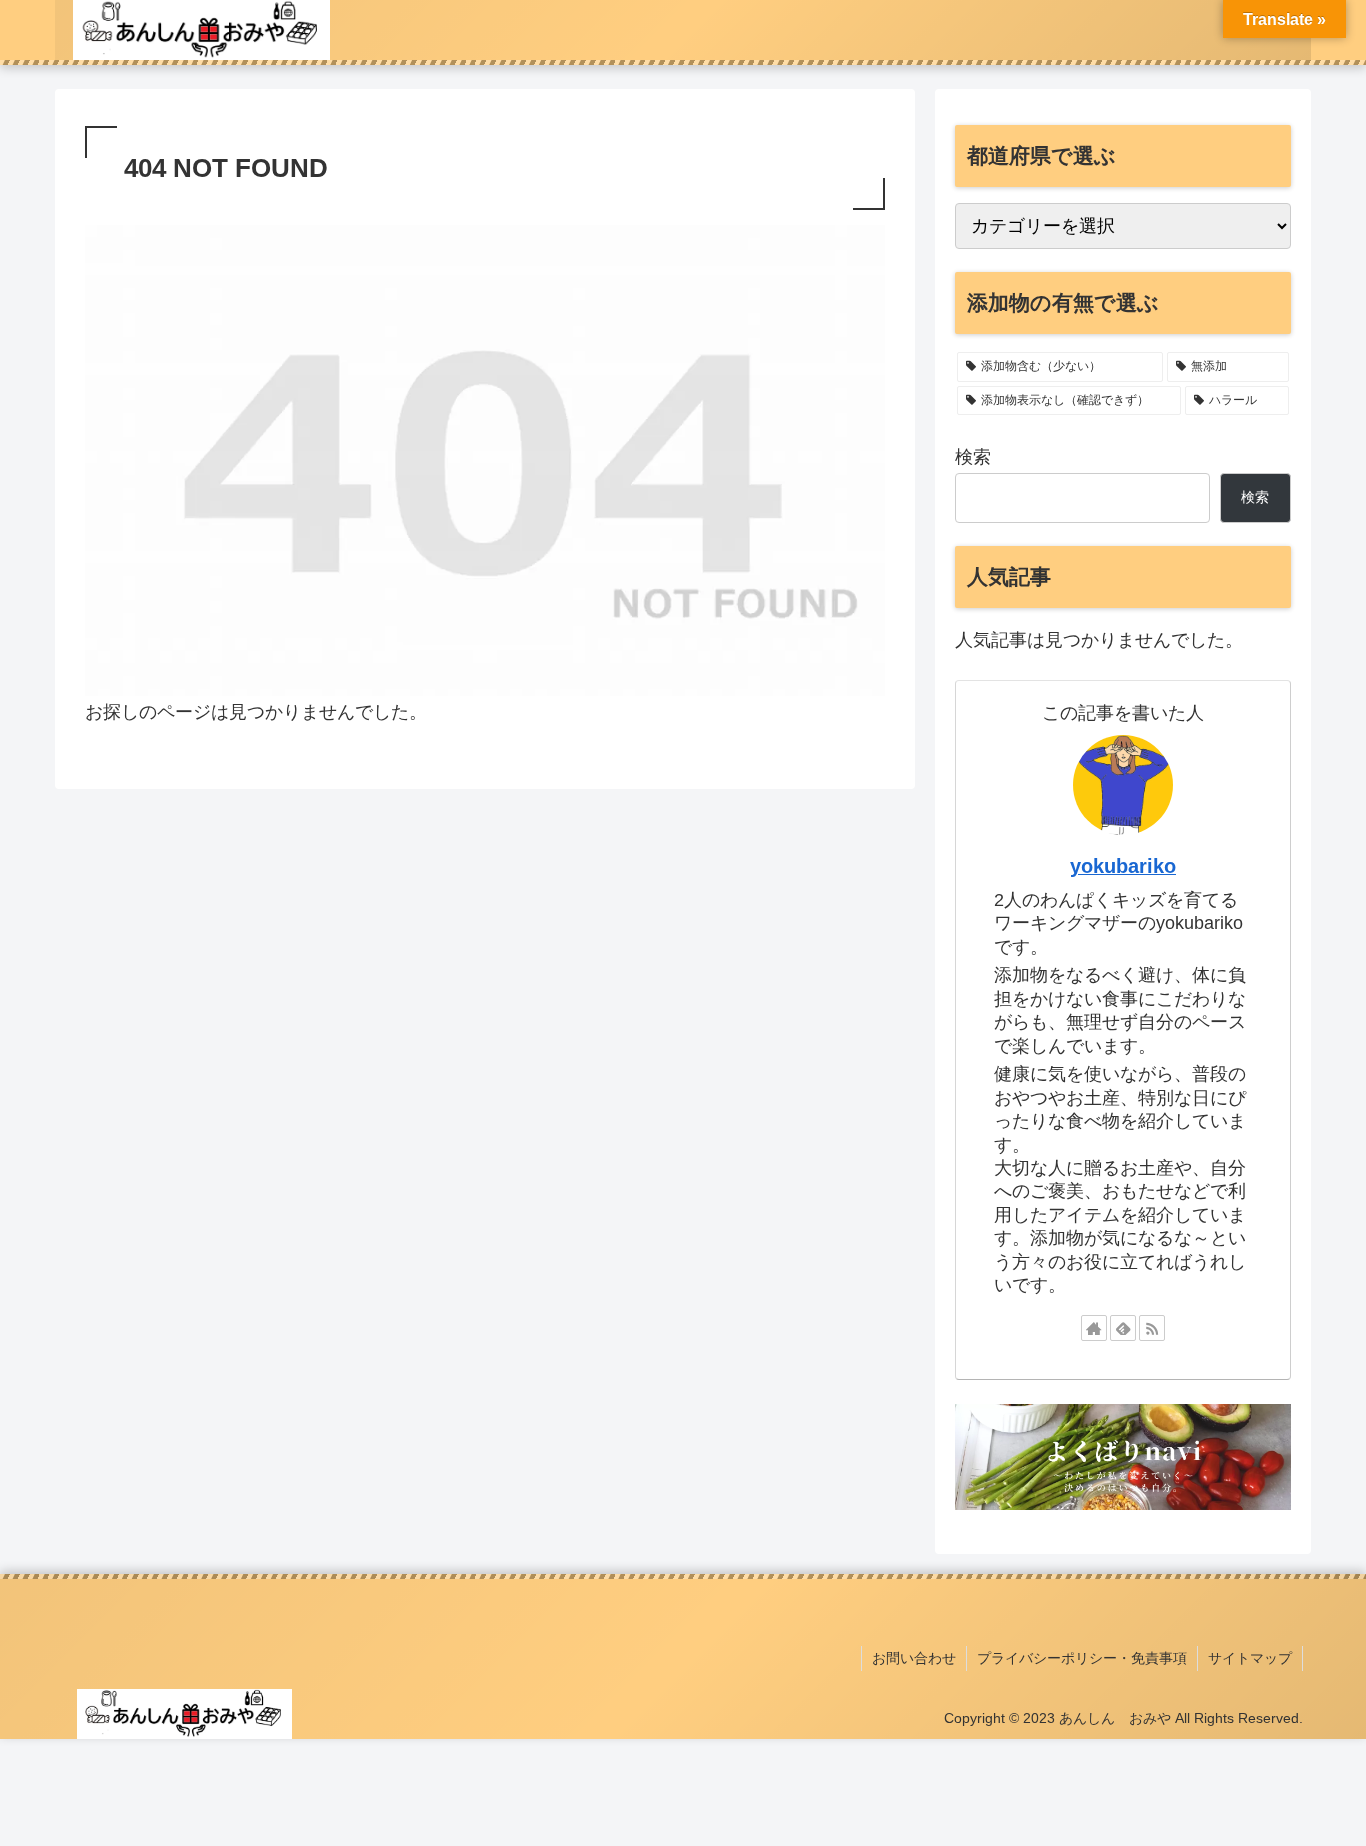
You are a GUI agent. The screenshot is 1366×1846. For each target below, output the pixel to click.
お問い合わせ (914, 1658)
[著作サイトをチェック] (1094, 1328)
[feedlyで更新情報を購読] (1123, 1328)
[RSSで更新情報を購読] (1152, 1328)
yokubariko (1123, 866)
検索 (973, 457)
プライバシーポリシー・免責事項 (1082, 1658)
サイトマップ (1250, 1658)
